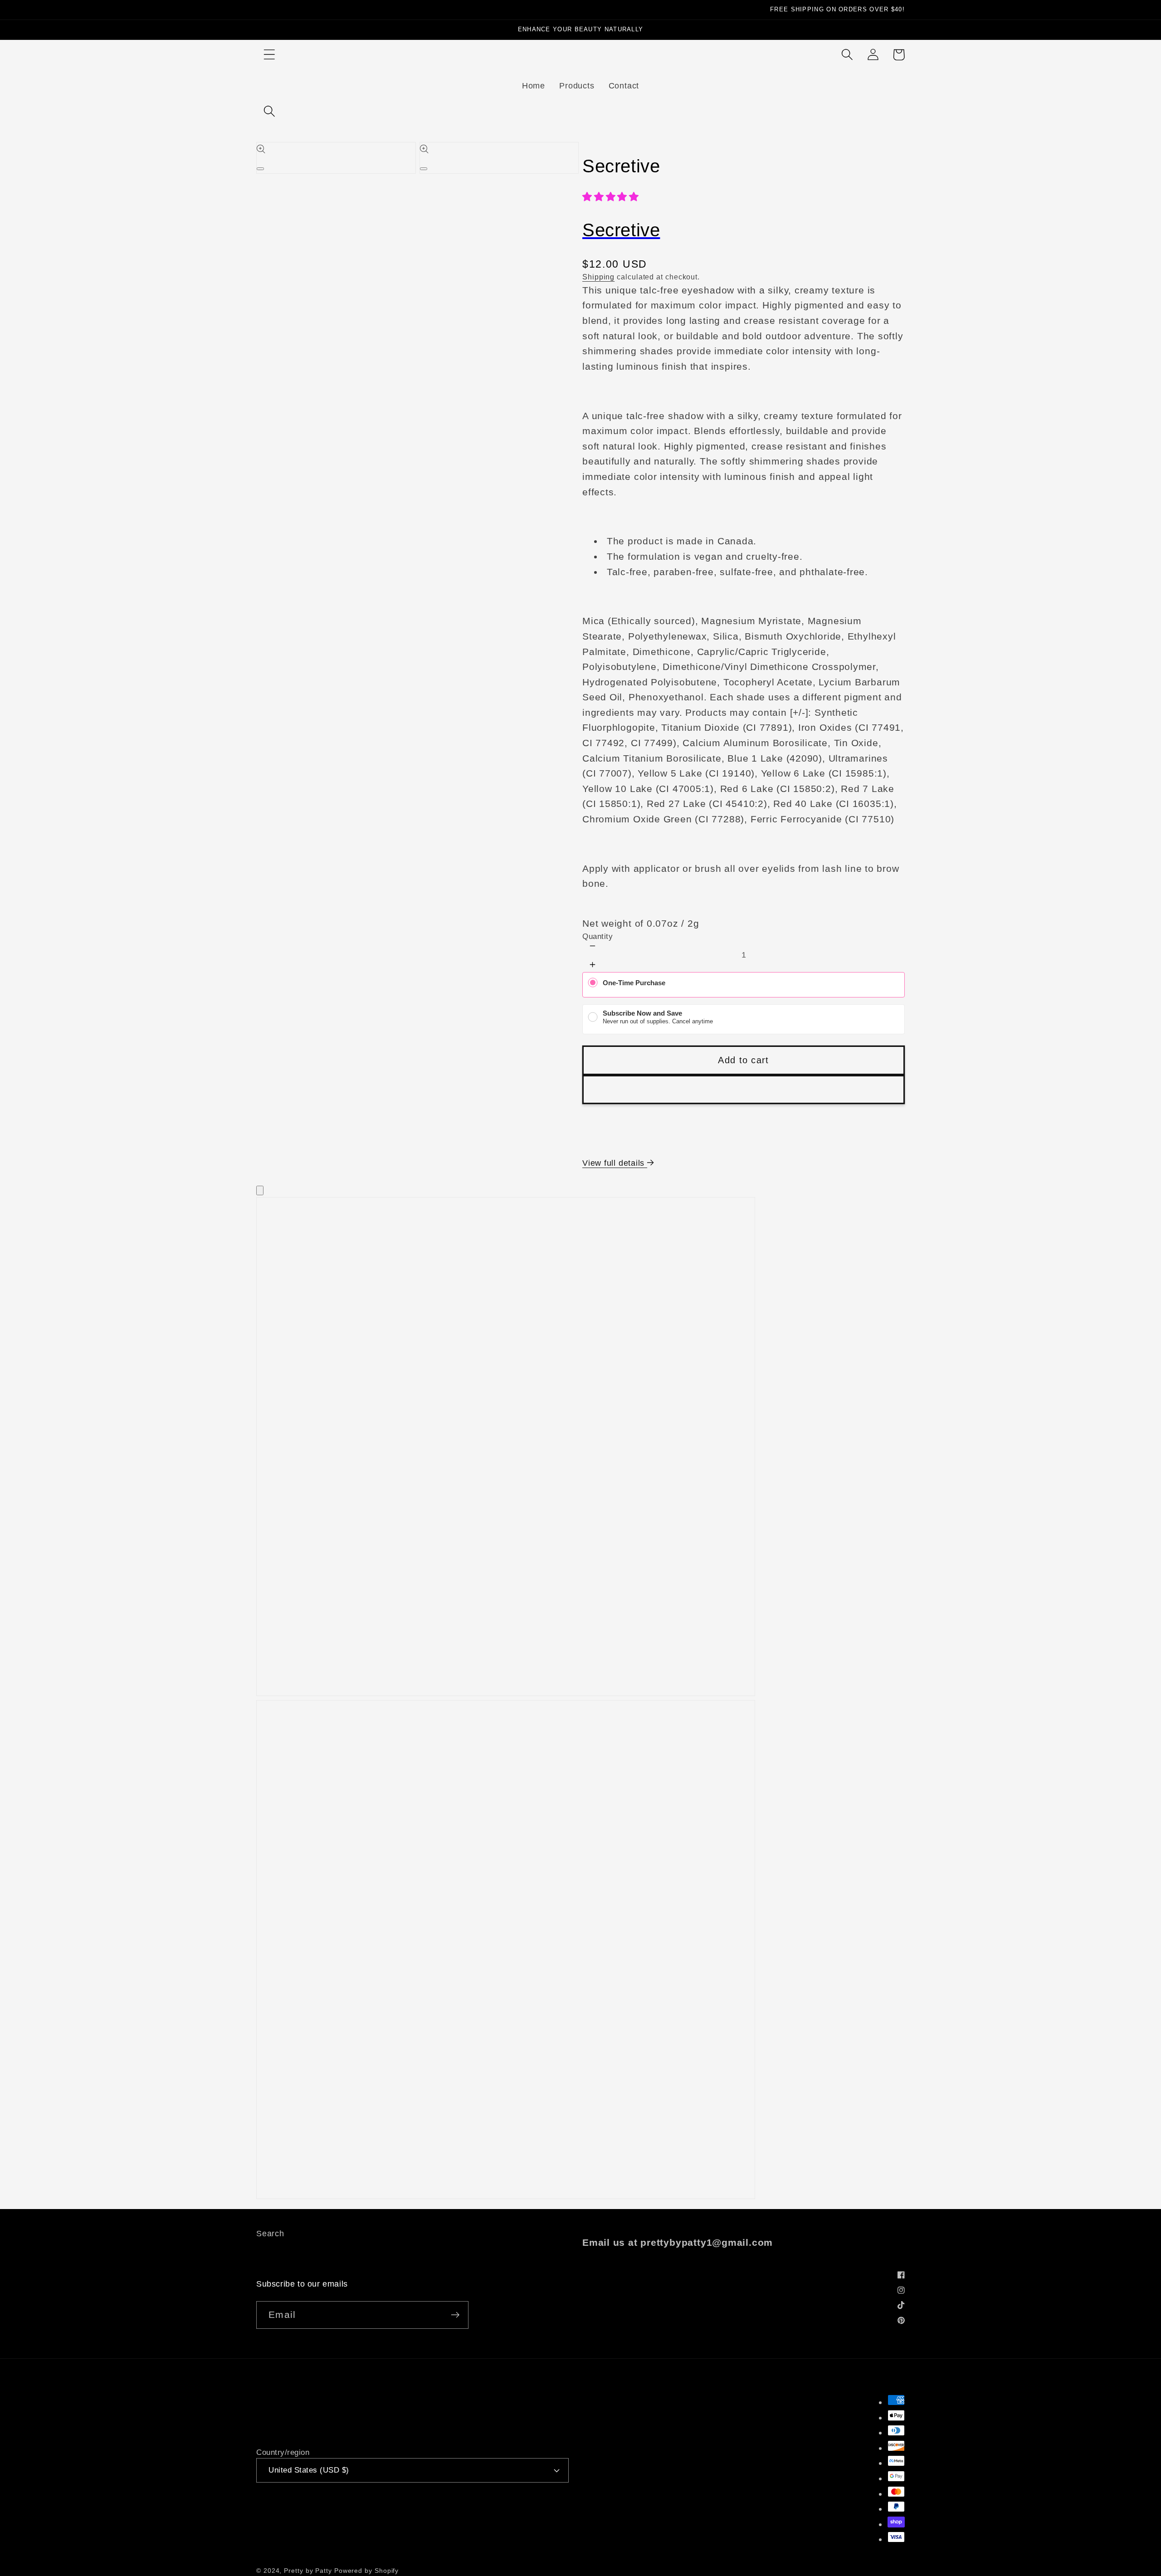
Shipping (598, 277)
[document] (580, 1700)
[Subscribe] (455, 2315)
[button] (269, 55)
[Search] (269, 111)
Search (270, 2234)
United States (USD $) (309, 2470)
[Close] (260, 1190)
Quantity (598, 936)
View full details (615, 1163)
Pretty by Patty (308, 2571)
